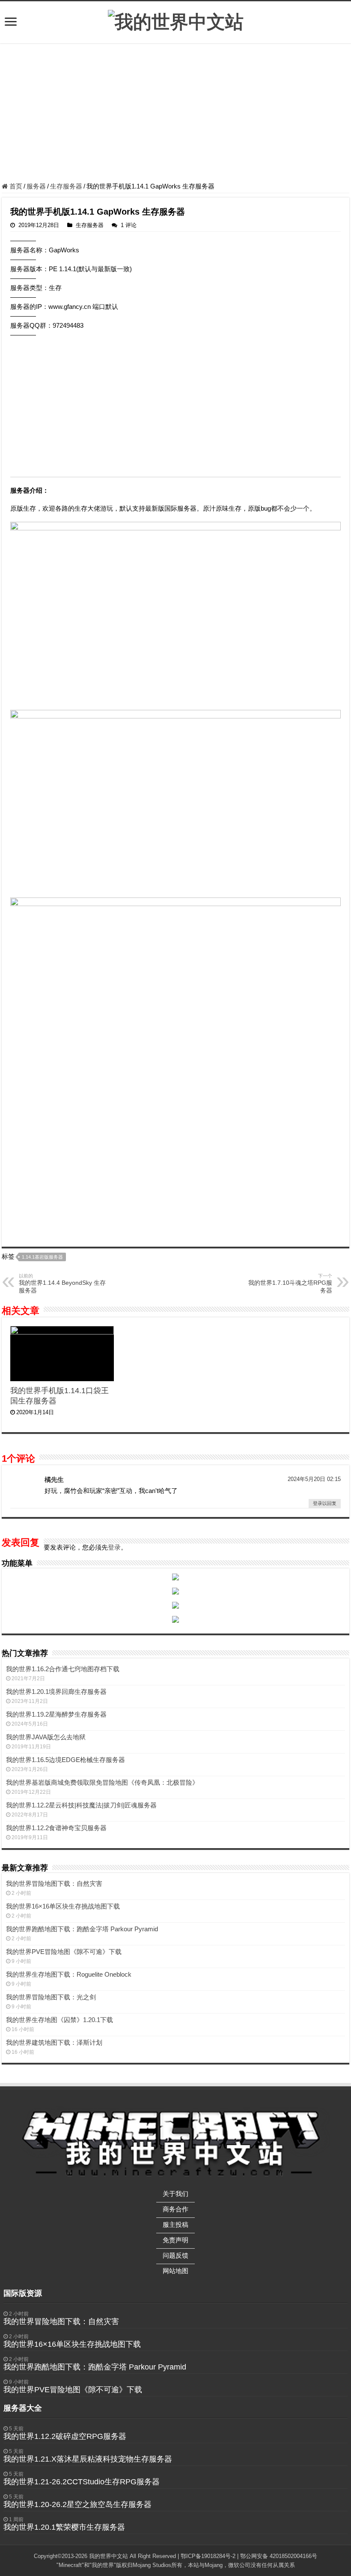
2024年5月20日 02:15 (314, 1479)
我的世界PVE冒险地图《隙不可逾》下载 (64, 1952)
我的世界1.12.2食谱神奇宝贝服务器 (56, 1828)
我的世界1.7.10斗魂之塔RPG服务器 (290, 1284)
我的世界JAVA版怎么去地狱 (46, 1737)
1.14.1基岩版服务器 (42, 1257)
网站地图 (175, 2271)
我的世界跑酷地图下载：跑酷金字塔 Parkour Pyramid (82, 1929)
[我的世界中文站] (176, 21)
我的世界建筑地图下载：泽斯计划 (54, 2042)
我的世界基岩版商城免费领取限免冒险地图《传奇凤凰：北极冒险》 (102, 1782)
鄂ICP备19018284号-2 (208, 2556)
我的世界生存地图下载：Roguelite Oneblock (69, 1974)
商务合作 (175, 2209)
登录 (114, 1547)
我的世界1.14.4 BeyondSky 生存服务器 (62, 1284)
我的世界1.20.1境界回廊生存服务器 (56, 1692)
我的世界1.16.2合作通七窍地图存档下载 (63, 1669)
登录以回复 (325, 1503)
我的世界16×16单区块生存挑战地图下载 (63, 1906)
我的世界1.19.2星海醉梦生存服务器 (56, 1714)
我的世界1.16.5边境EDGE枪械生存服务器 (65, 1760)
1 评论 (129, 225)
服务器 (36, 186)
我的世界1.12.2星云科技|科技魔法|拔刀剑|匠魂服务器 (81, 1805)
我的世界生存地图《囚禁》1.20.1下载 (59, 2020)
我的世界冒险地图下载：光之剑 (51, 1997)
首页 (15, 186)
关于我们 (175, 2194)
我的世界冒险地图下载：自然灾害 (54, 1883)
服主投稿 (175, 2224)
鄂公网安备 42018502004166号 (279, 2556)
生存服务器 (66, 186)
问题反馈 (175, 2255)
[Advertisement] (175, 114)
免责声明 (175, 2240)
